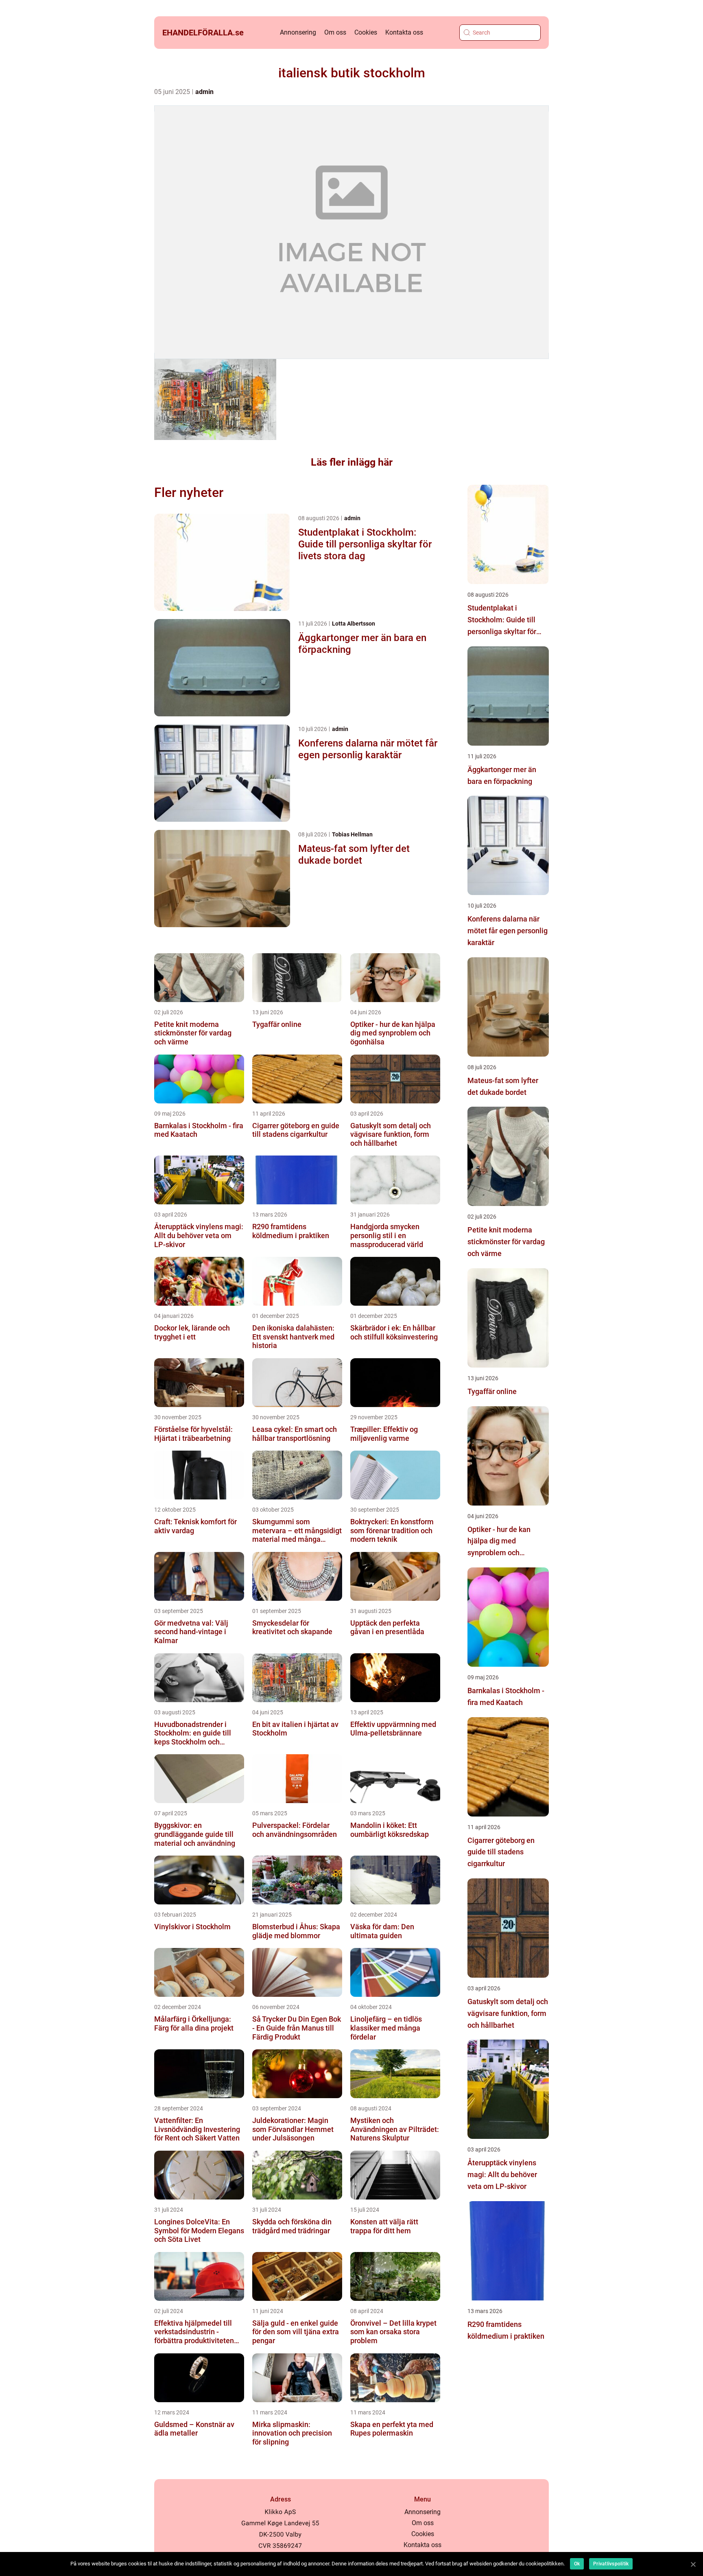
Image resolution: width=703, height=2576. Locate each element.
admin (204, 92)
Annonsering (298, 32)
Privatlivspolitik (611, 2564)
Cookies (366, 32)
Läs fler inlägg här (352, 462)
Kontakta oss (404, 32)
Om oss (335, 32)
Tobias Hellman (352, 834)
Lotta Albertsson (354, 624)
